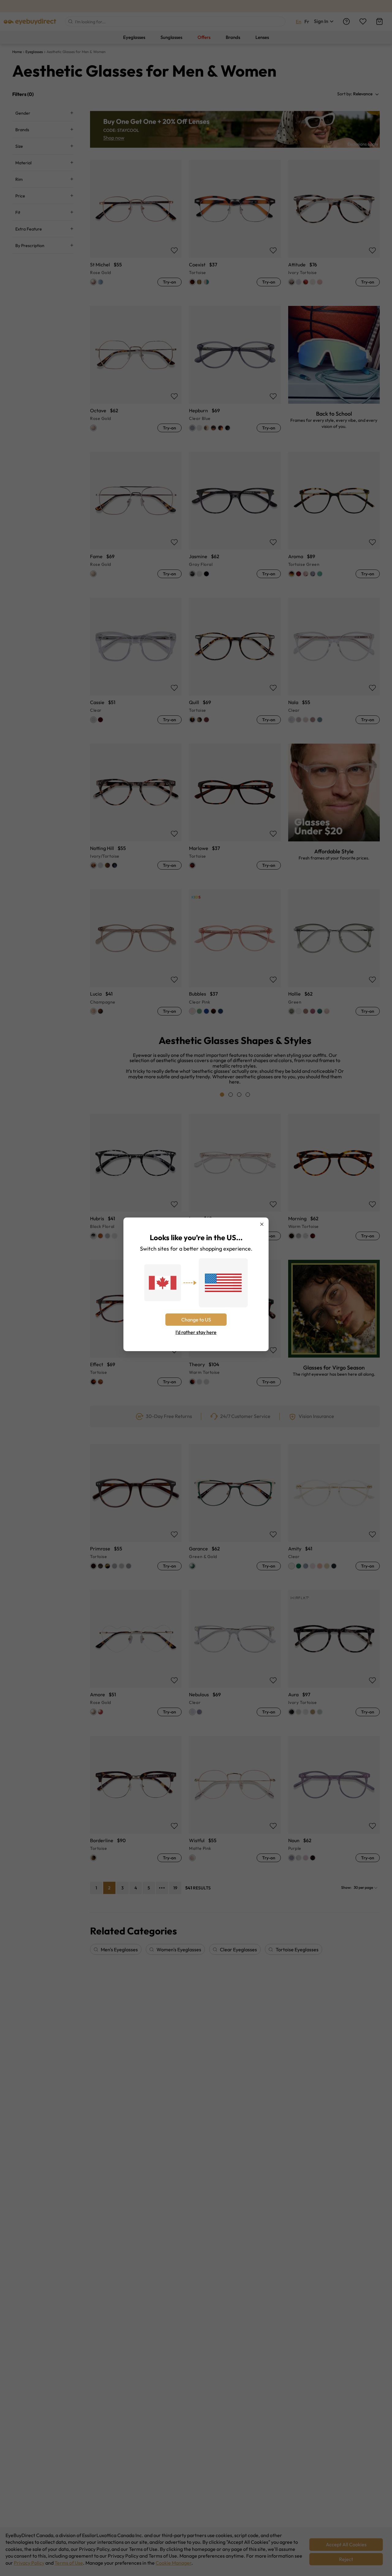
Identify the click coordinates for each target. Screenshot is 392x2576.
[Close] (262, 1224)
